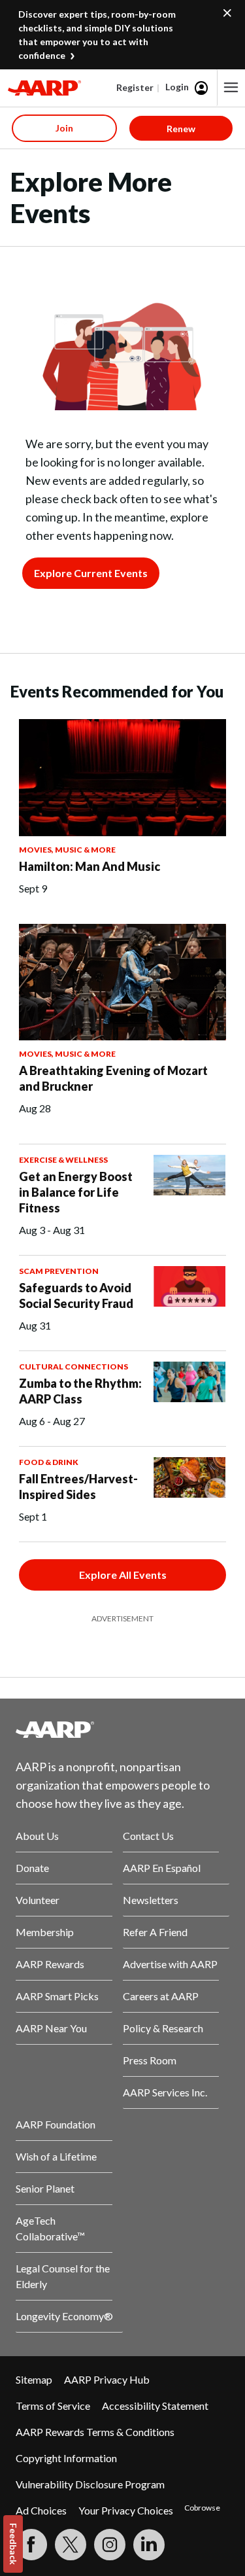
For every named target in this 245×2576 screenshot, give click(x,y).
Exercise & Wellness (63, 1160)
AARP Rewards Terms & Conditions (95, 2432)
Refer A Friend (155, 1932)
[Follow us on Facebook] (31, 2545)
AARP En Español (162, 1868)
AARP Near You (51, 2028)
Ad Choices (41, 2510)
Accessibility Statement (155, 2406)
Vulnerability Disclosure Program (90, 2484)
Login (177, 87)
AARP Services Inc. (165, 2092)
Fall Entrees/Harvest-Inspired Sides (78, 1487)
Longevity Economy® (64, 2316)
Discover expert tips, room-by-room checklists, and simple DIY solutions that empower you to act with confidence (97, 35)
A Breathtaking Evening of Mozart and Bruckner (113, 1078)
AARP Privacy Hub (107, 2379)
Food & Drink (49, 1462)
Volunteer (38, 1900)
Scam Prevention (59, 1271)
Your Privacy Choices (126, 2510)
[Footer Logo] (122, 1729)
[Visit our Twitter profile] (71, 2545)
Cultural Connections (73, 1367)
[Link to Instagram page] (110, 2545)
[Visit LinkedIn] (149, 2545)
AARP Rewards (50, 1964)
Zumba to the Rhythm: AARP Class (80, 1391)
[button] (231, 88)
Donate (32, 1868)
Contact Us (148, 1836)
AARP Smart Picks (57, 1996)
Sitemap (34, 2379)
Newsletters (151, 1900)
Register (135, 87)
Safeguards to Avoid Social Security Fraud (76, 1296)
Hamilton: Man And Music (90, 866)
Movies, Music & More (67, 850)
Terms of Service (53, 2406)
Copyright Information (66, 2458)
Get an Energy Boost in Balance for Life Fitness (76, 1192)
